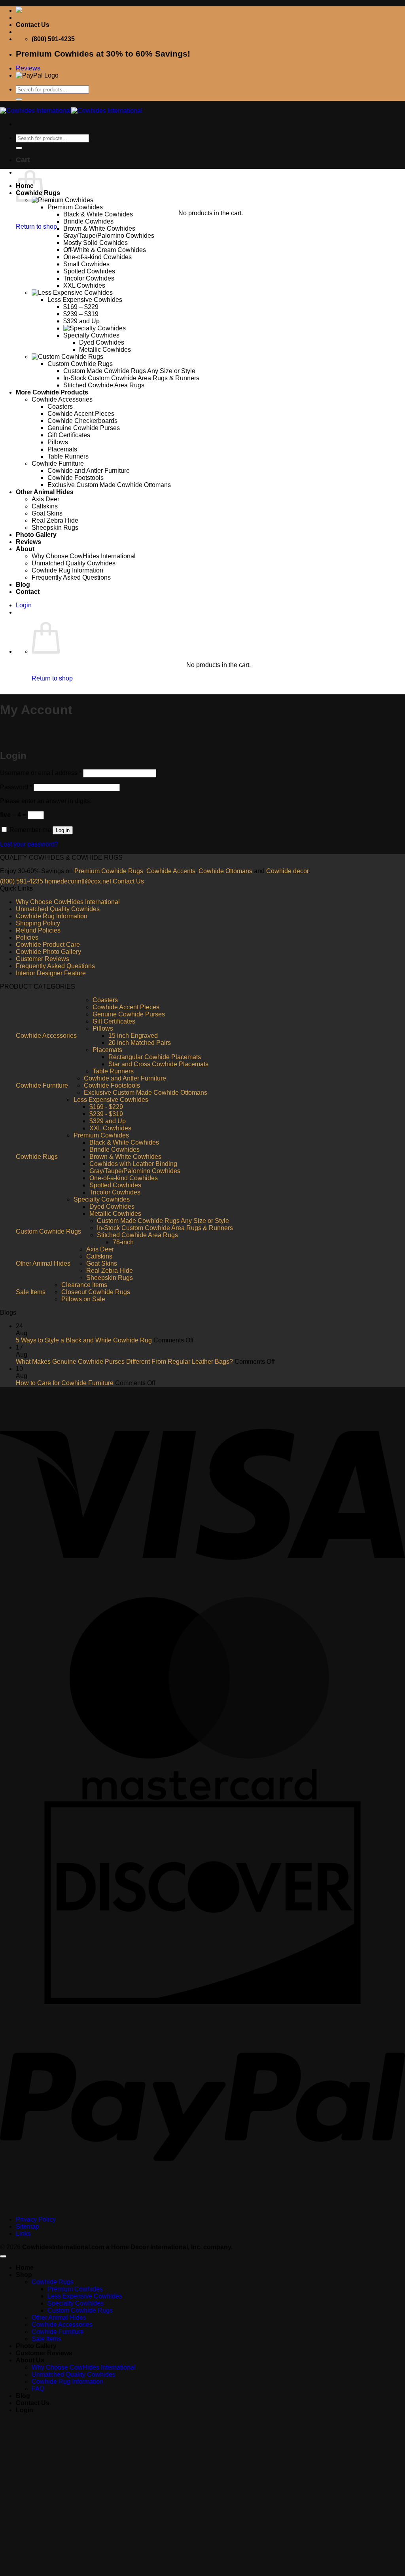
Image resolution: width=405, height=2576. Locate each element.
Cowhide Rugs (37, 1157)
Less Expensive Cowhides (85, 300)
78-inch (123, 1242)
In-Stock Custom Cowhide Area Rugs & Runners (131, 378)
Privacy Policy (36, 2219)
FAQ (38, 2389)
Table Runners (68, 456)
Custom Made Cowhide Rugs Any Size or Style (129, 371)
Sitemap (27, 2226)
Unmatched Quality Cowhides (74, 563)
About (25, 549)
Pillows (58, 442)
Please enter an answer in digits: (46, 801)
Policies (27, 937)
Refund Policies (38, 930)
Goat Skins (47, 513)
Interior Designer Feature (51, 973)
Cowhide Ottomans (225, 871)
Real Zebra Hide (55, 520)
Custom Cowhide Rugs (80, 364)
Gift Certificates (69, 435)
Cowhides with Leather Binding (133, 1164)
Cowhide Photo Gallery (48, 952)
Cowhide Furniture (58, 463)
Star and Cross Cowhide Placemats (158, 1064)
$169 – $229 (81, 307)
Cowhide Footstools (76, 478)
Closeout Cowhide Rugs (96, 1292)
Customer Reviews (43, 959)
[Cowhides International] (71, 111)
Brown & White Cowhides (99, 228)
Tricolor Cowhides (89, 278)
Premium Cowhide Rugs (109, 871)
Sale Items (31, 1292)
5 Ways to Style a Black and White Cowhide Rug (84, 1340)
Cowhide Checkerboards (82, 421)
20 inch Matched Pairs (140, 1043)
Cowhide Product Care (48, 945)
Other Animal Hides (45, 492)
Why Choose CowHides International (84, 556)
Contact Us (33, 25)
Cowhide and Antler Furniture (89, 471)
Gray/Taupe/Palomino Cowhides (109, 236)
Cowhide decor (287, 871)
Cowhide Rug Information (67, 570)
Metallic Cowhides (105, 350)
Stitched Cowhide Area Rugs (104, 385)
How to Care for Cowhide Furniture (65, 1383)
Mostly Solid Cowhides (96, 243)
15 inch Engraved (133, 1036)
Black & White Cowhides (98, 214)
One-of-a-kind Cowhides (97, 257)
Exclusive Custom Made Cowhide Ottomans (109, 485)
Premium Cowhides (75, 207)
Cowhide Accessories (62, 399)
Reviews (28, 542)
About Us (30, 2360)
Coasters (60, 407)
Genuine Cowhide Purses (84, 428)
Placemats (62, 449)
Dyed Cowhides (102, 342)
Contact (28, 592)
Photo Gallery (36, 535)
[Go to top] (3, 2256)
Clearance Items (84, 1285)
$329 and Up (81, 321)
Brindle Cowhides (88, 221)
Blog (23, 585)
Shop (24, 2275)
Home (25, 2268)
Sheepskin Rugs (55, 528)
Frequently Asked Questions (71, 577)
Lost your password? (29, 844)
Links (23, 2234)
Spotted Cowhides (89, 271)
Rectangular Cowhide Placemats (155, 1057)
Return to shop (36, 227)
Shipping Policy (38, 923)
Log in (63, 830)
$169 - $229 (106, 1107)
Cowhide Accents (171, 871)
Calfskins (45, 506)
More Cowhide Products (52, 392)
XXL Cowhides (84, 285)
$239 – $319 (81, 314)
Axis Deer (45, 499)
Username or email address (41, 773)
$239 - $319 (106, 1114)
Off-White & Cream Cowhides (105, 250)
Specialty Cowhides (91, 335)
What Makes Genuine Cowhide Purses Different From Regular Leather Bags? (124, 1362)
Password (16, 787)
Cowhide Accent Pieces (81, 414)
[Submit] (19, 99)
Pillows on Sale (83, 1299)
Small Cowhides (86, 264)
